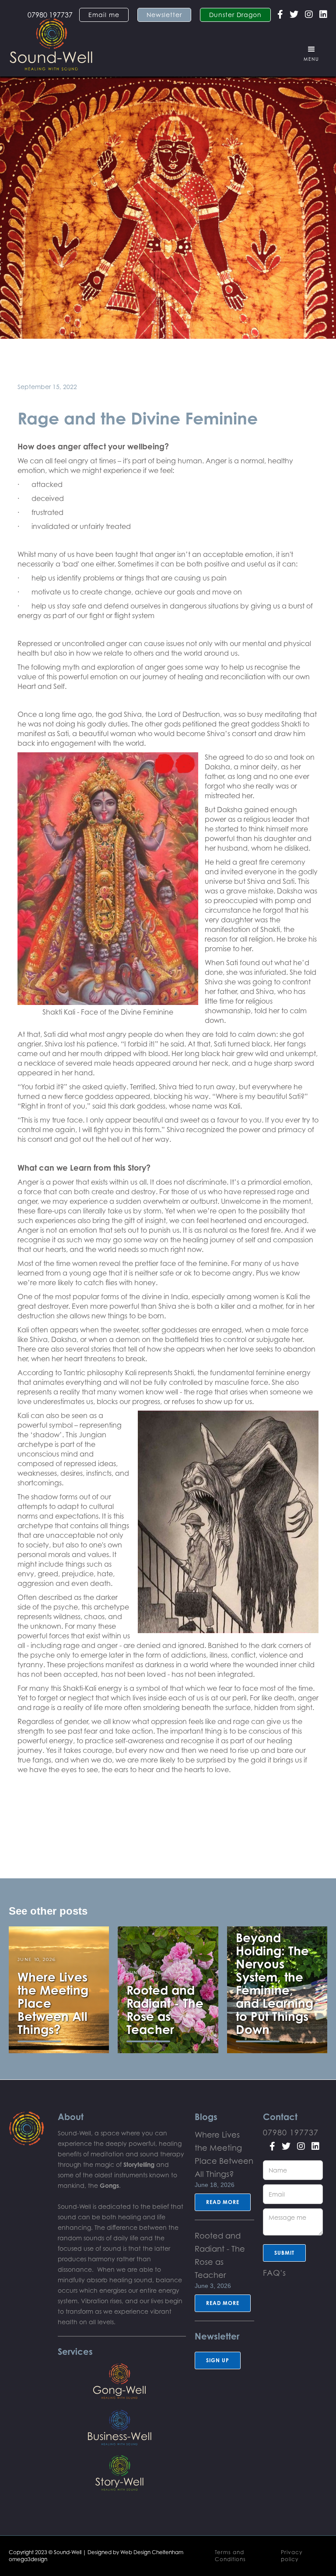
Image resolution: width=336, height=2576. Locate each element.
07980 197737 (291, 2132)
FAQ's (275, 2273)
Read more (223, 2202)
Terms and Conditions (230, 2556)
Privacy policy (292, 2556)
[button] (311, 54)
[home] (51, 40)
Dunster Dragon (235, 15)
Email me (104, 15)
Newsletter (164, 15)
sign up (218, 2360)
